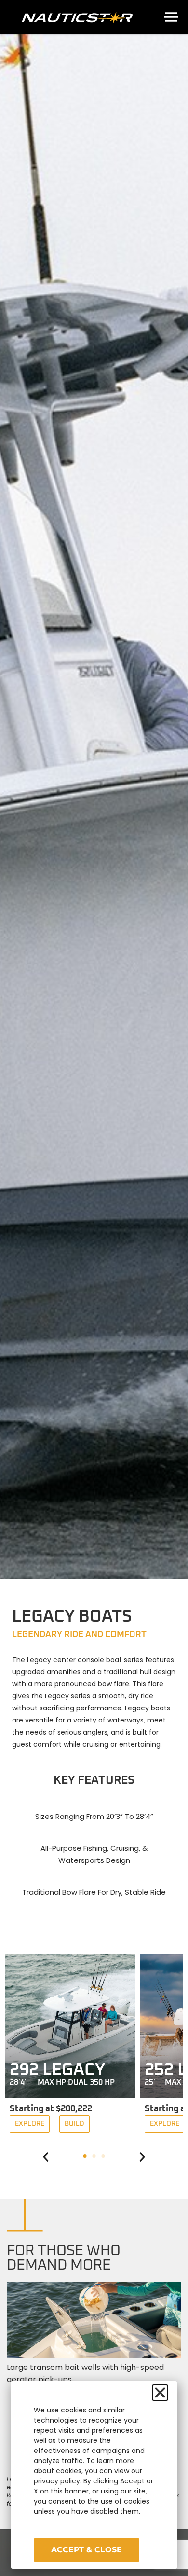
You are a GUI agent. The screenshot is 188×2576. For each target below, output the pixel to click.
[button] (46, 2157)
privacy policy (57, 2481)
